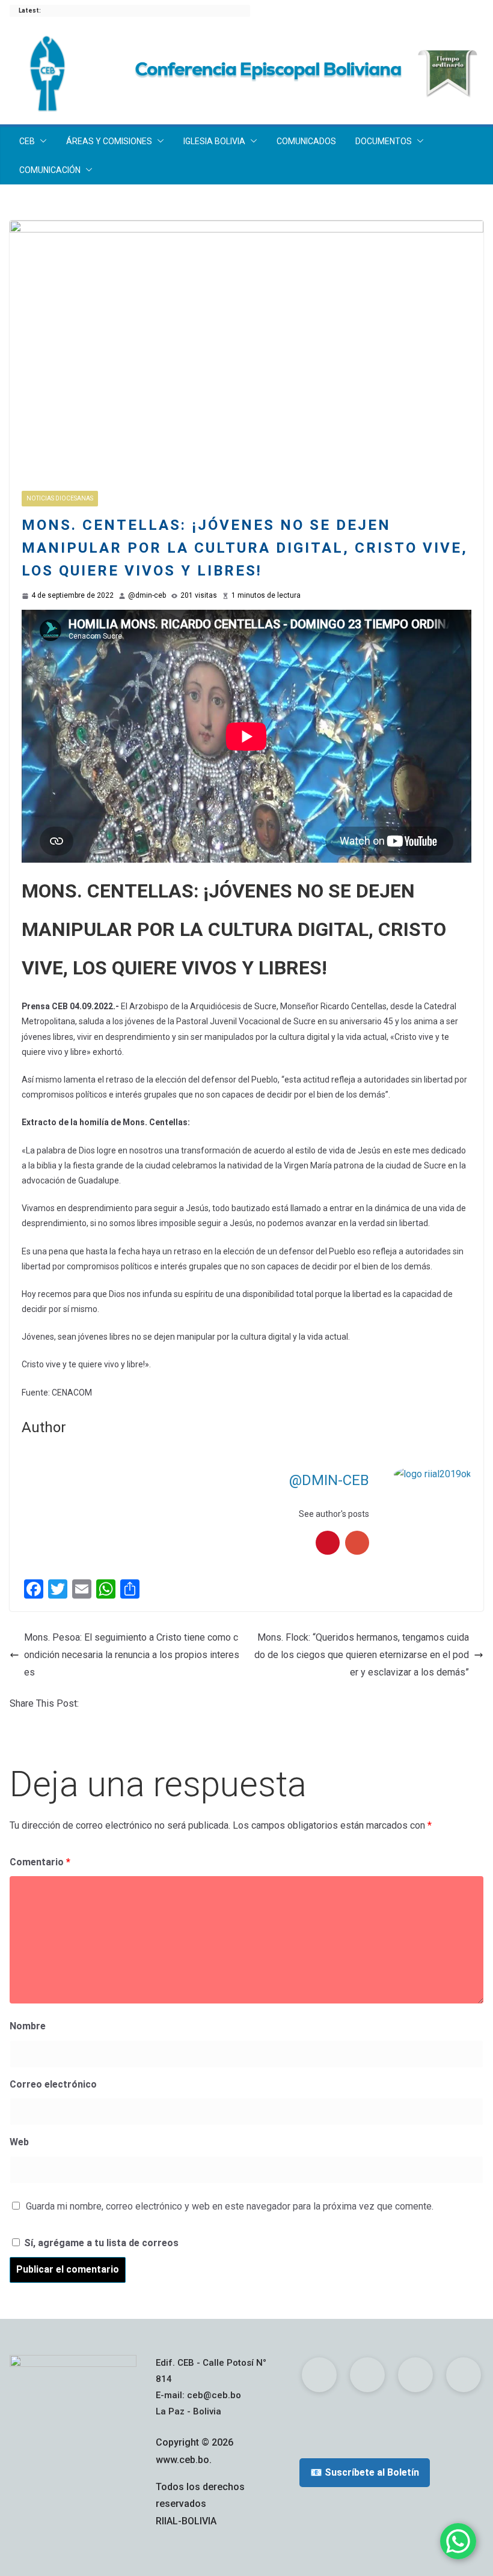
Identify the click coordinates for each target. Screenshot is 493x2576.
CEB (27, 141)
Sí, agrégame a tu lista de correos (100, 2243)
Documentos (384, 141)
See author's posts (334, 1514)
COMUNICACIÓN (50, 170)
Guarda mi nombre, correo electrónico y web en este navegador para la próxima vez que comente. (230, 2206)
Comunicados (306, 141)
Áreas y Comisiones (109, 141)
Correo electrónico (53, 2084)
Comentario (40, 1862)
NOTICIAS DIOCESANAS (60, 498)
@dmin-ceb (147, 595)
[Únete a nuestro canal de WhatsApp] (458, 2541)
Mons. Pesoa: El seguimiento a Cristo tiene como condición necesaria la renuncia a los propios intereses (132, 1655)
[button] (41, 141)
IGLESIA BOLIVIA (214, 141)
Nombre (28, 2026)
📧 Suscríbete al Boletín (365, 2472)
